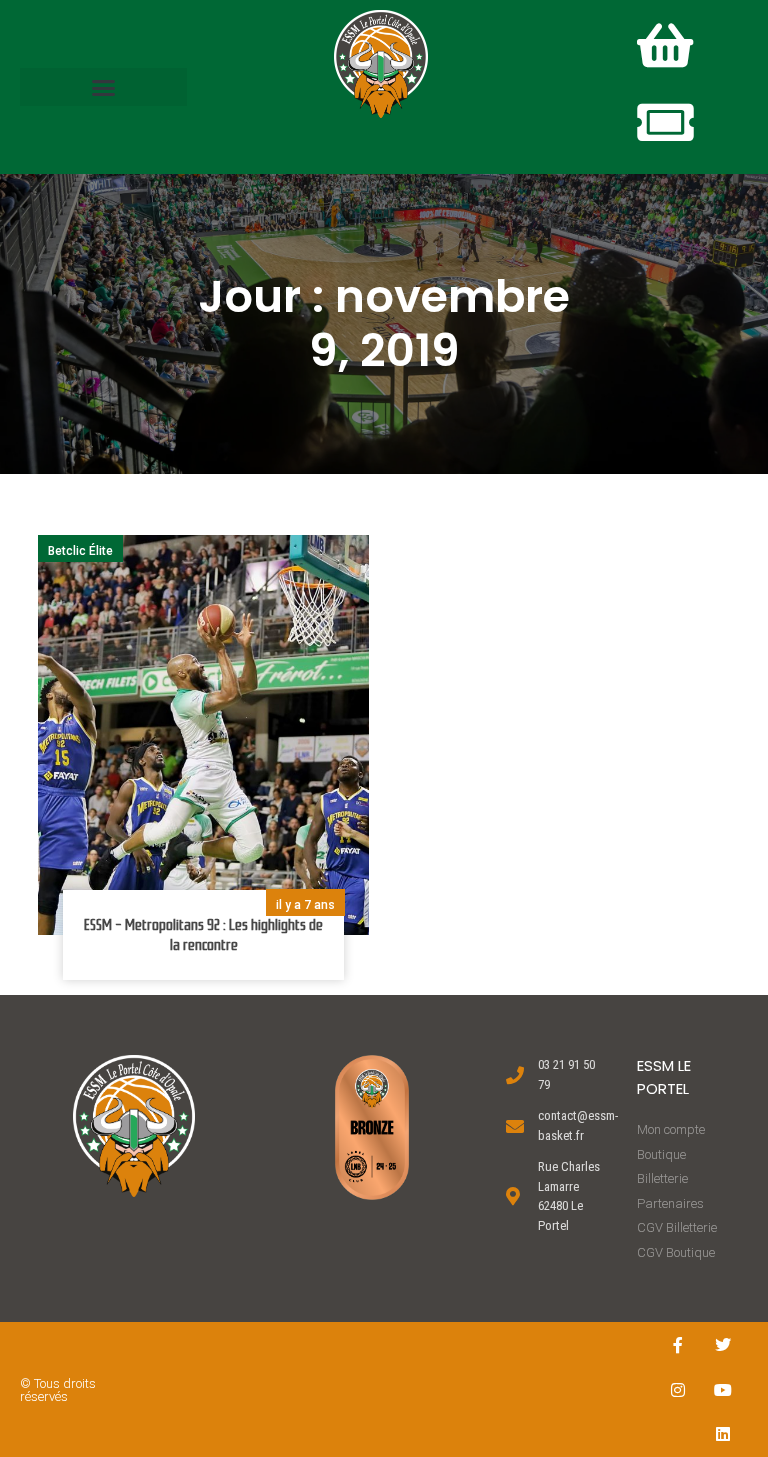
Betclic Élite (80, 551)
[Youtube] (723, 1389)
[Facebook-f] (678, 1344)
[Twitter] (723, 1344)
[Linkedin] (723, 1434)
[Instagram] (678, 1389)
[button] (103, 87)
